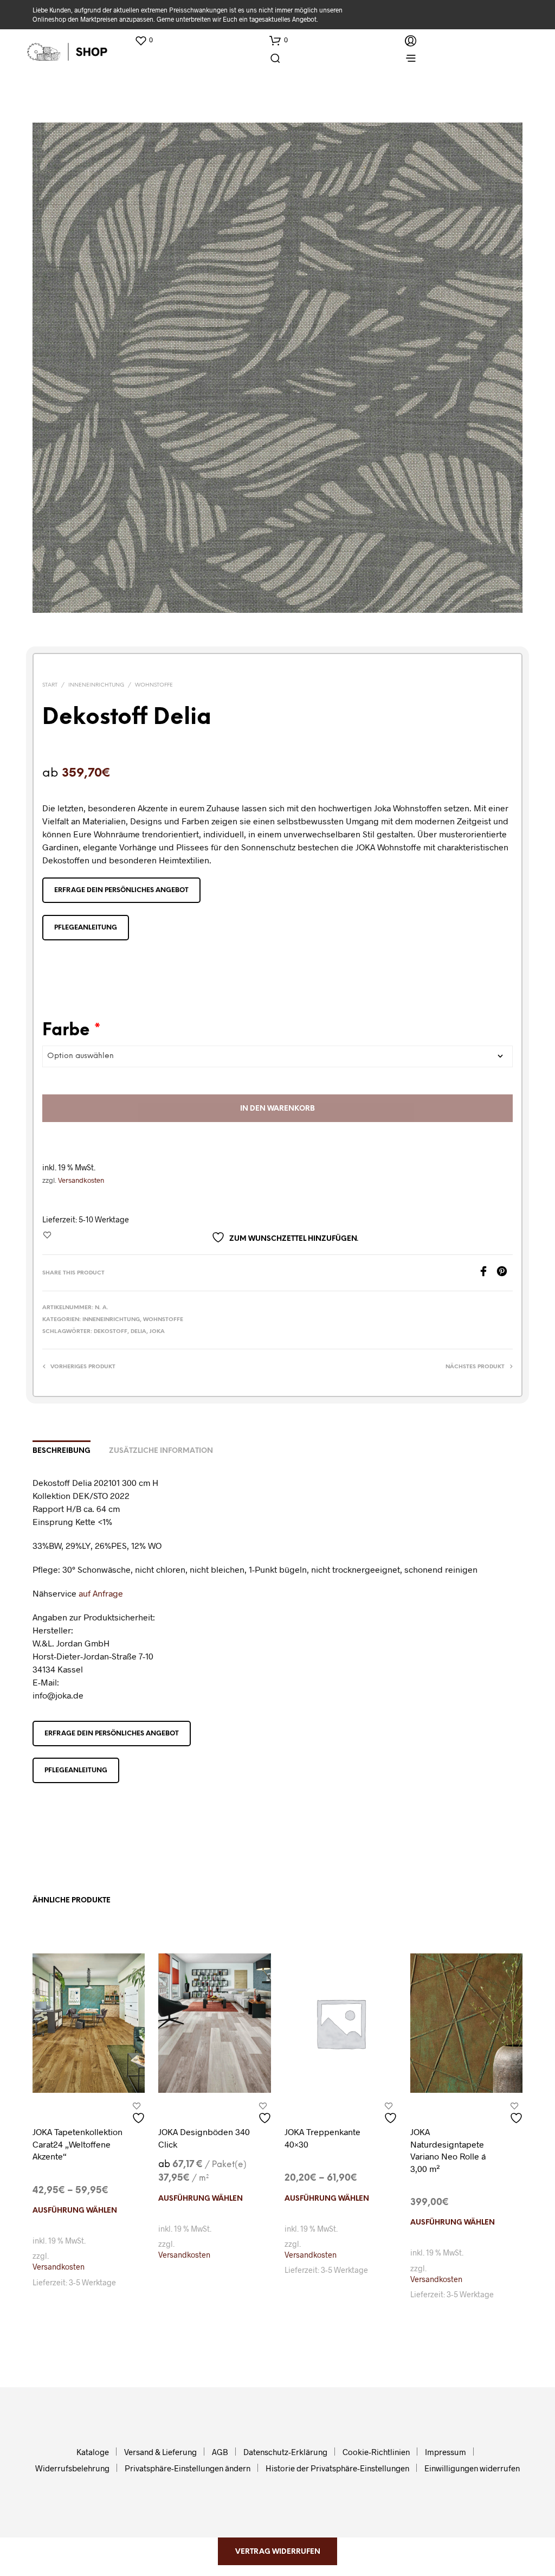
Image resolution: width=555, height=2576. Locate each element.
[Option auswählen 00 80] (277, 1056)
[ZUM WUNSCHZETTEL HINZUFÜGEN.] (140, 2114)
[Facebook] (487, 1273)
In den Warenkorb (277, 1109)
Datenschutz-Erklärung (285, 2452)
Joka (157, 1332)
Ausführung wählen (75, 2211)
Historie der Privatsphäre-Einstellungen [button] (337, 2468)
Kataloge (93, 2452)
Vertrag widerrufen (278, 2552)
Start (50, 685)
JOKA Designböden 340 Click (204, 2138)
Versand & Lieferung (160, 2452)
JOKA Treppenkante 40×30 (322, 2138)
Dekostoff (111, 1332)
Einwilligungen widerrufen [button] (472, 2468)
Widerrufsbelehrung (72, 2468)
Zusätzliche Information (161, 1451)
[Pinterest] (505, 1273)
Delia (138, 1332)
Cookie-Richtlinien (376, 2452)
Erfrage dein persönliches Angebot (121, 890)
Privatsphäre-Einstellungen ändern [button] (188, 2468)
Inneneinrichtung (96, 685)
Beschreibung (62, 1451)
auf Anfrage (101, 1593)
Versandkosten (81, 1180)
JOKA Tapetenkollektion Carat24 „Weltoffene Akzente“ (78, 2144)
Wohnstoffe (154, 685)
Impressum (446, 2452)
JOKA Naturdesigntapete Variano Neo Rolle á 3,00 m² (448, 2150)
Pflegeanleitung (86, 928)
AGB (220, 2452)
